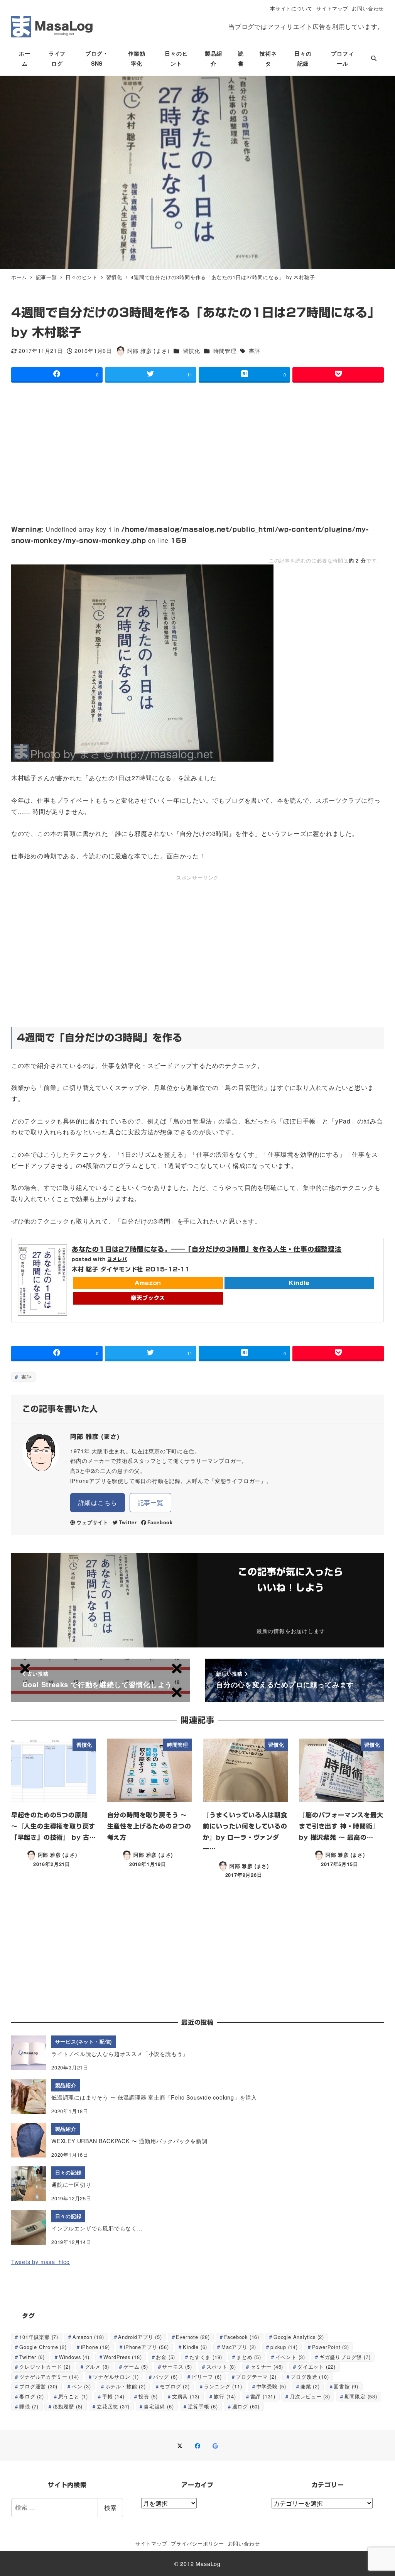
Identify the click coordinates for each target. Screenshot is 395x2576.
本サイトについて (291, 8)
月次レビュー (310, 2396)
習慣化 (191, 351)
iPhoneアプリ (146, 2347)
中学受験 (271, 2386)
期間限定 (361, 2396)
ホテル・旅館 (126, 2386)
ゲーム (136, 2367)
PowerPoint (331, 2347)
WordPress (122, 2357)
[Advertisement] (197, 447)
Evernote (193, 2337)
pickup (284, 2347)
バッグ (165, 2377)
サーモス (177, 2367)
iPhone (95, 2347)
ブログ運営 (38, 2386)
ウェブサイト (92, 1522)
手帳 (113, 2396)
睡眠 (29, 2406)
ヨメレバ (117, 1259)
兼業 (310, 2386)
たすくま (206, 2357)
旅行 (225, 2396)
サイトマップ (332, 8)
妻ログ (32, 2396)
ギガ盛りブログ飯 (345, 2357)
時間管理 (225, 351)
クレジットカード (45, 2367)
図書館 (346, 2386)
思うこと (73, 2396)
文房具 (186, 2396)
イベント (290, 2357)
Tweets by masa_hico (41, 2262)
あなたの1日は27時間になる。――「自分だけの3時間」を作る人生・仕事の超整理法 (207, 1249)
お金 (165, 2357)
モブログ (175, 2386)
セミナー (267, 2367)
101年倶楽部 (39, 2337)
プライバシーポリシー (197, 2543)
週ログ (246, 2406)
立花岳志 (113, 2406)
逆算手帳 (203, 2406)
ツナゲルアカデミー (49, 2377)
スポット (221, 2367)
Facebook (160, 1522)
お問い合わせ (368, 8)
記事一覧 (151, 1502)
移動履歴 (68, 2406)
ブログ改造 (310, 2377)
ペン (81, 2386)
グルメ (97, 2367)
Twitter (128, 1522)
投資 (148, 2396)
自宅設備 (159, 2406)
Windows (74, 2357)
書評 (254, 351)
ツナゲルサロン (116, 2377)
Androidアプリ (140, 2337)
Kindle (299, 1283)
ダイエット (317, 2367)
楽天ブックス (148, 1298)
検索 (110, 2507)
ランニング (223, 2386)
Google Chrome (43, 2347)
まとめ (249, 2357)
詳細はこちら (98, 1502)
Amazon (148, 1283)
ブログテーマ (256, 2377)
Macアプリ (239, 2347)
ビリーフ (207, 2377)
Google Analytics (299, 2337)
